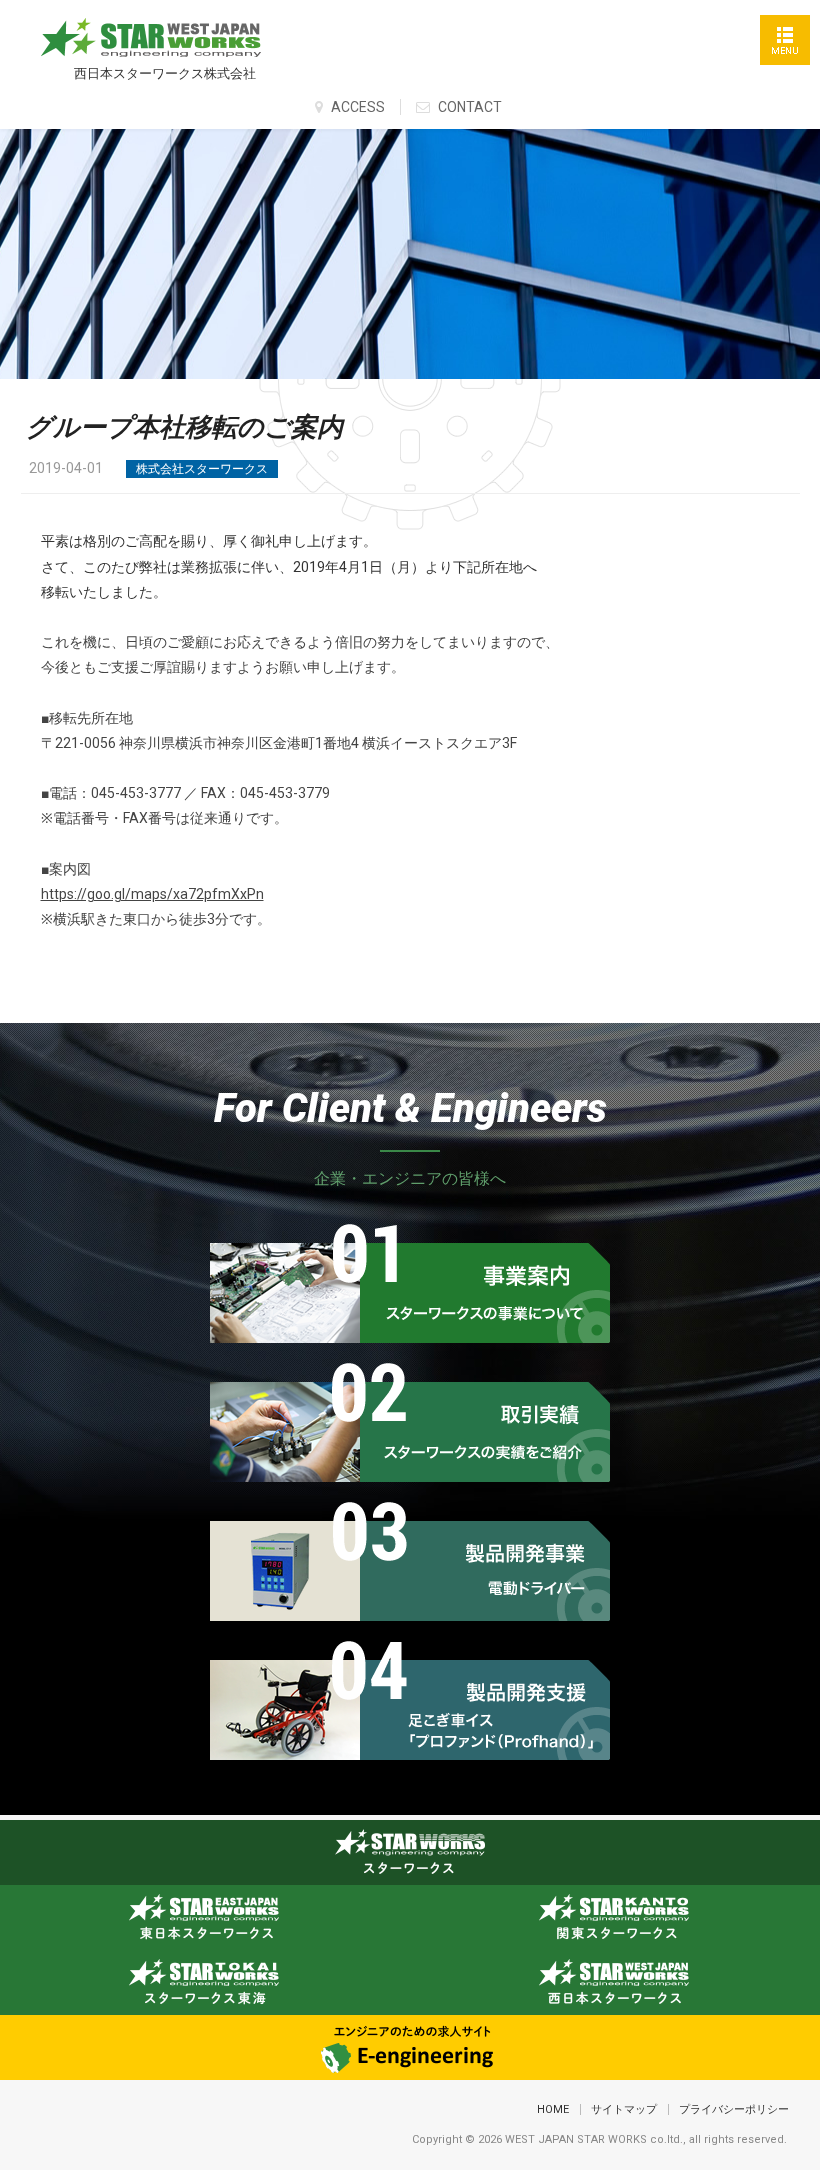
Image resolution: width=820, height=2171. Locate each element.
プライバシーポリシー (734, 2109)
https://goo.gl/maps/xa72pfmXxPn (152, 894)
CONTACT (468, 107)
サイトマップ (624, 2109)
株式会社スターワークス (202, 469)
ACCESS (356, 107)
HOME (553, 2109)
